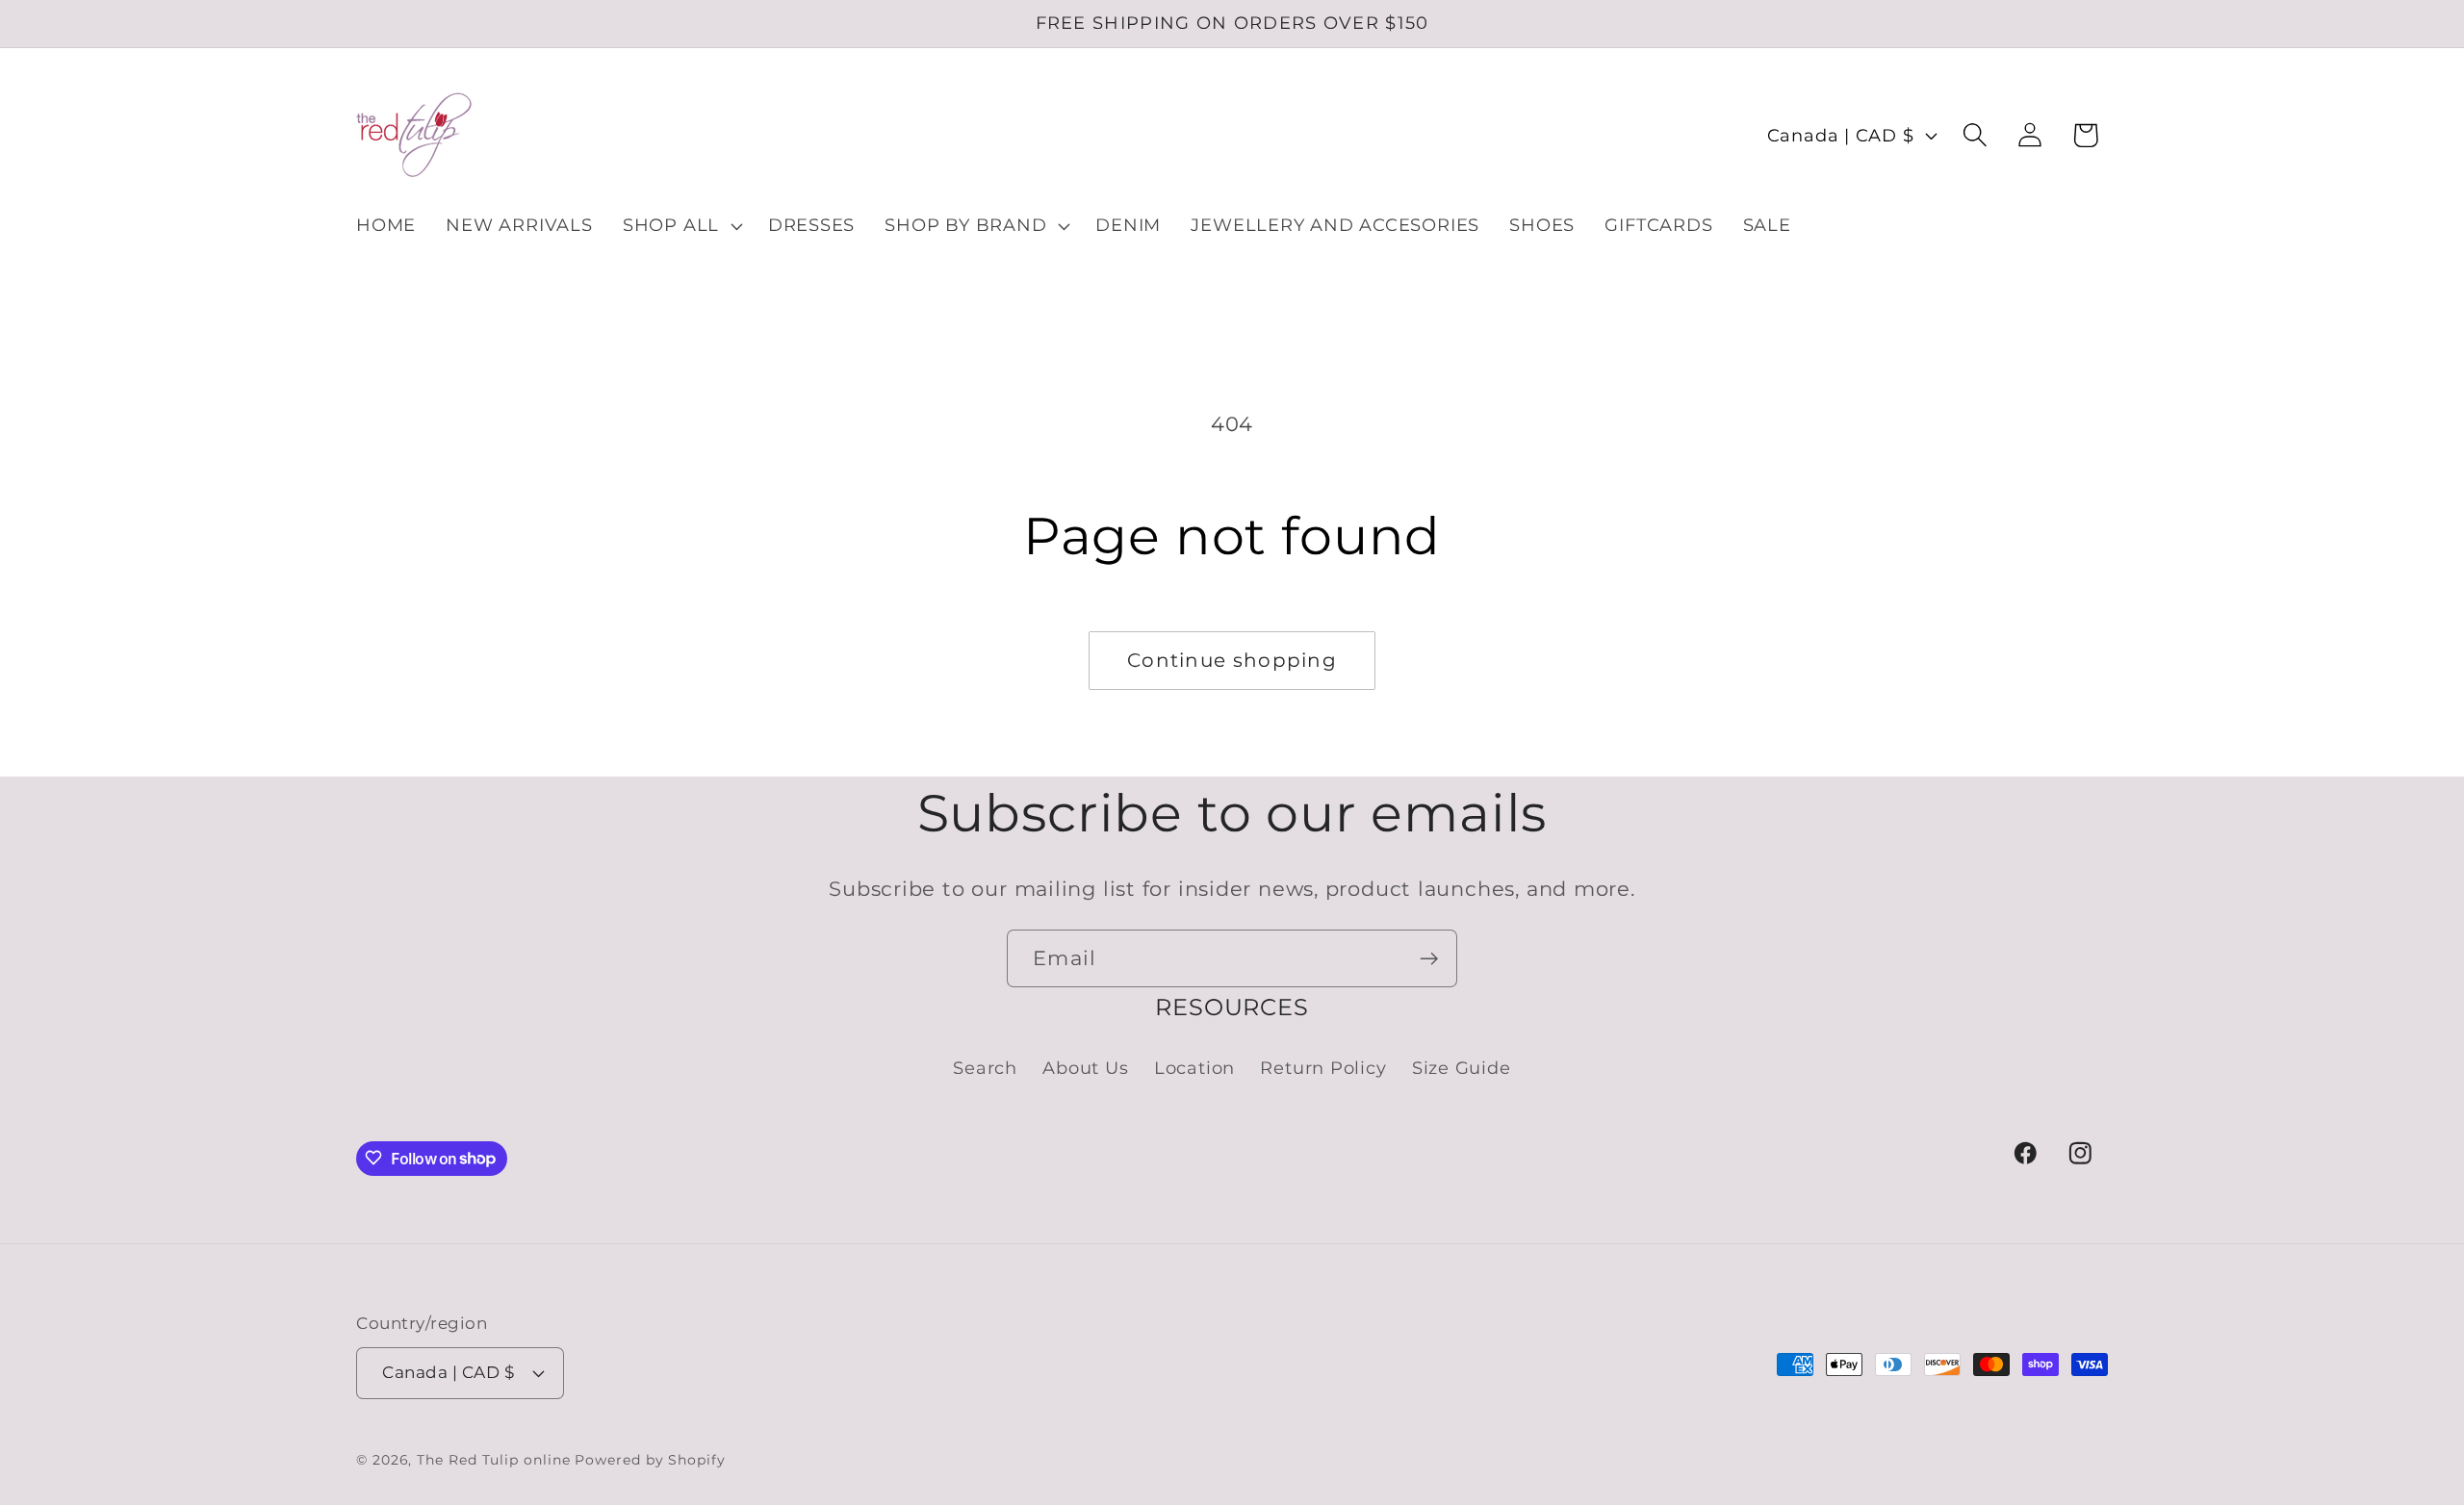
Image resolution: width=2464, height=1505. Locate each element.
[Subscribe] (1429, 959)
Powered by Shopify (650, 1459)
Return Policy (1323, 1068)
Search (985, 1068)
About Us (1085, 1068)
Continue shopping (1232, 660)
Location (1194, 1068)
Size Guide (1462, 1068)
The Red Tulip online (493, 1459)
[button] (680, 226)
